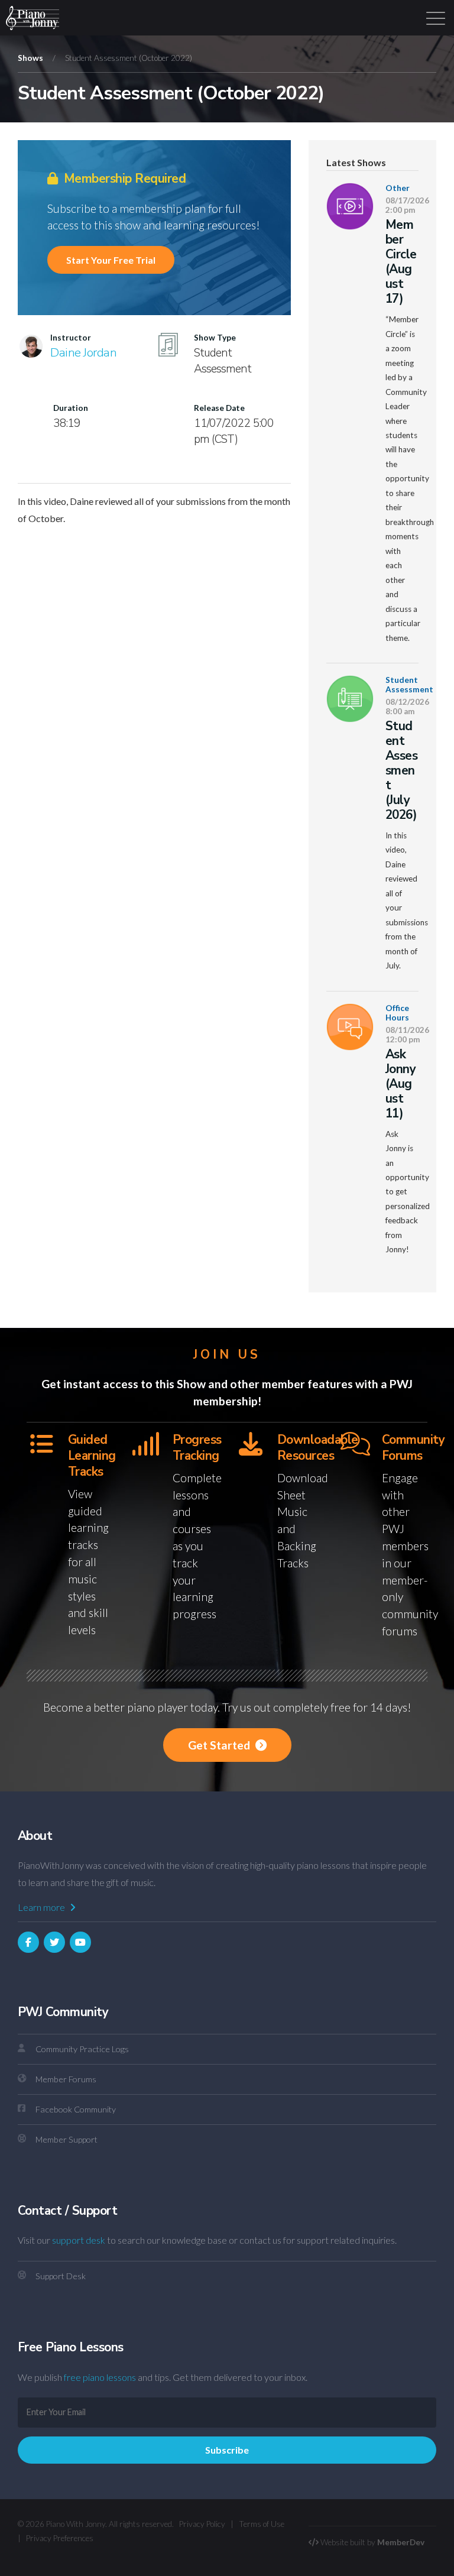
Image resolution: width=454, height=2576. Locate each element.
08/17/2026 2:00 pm (407, 205)
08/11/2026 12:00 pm (407, 1035)
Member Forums (66, 2079)
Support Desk (61, 2276)
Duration (71, 408)
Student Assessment (409, 685)
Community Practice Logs (82, 2049)
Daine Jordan (83, 352)
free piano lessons (100, 2377)
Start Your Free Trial (111, 260)
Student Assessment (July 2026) (401, 770)
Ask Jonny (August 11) (401, 1084)
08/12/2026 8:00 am (407, 707)
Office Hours (397, 1013)
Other (398, 188)
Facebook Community (76, 2109)
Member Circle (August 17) (401, 262)
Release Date (219, 408)
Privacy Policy (202, 2524)
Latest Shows (356, 163)
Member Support (67, 2139)
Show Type (215, 338)
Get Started (220, 1745)
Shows (30, 58)
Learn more (42, 1907)
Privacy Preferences (60, 2538)
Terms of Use (262, 2524)
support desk (79, 2240)
